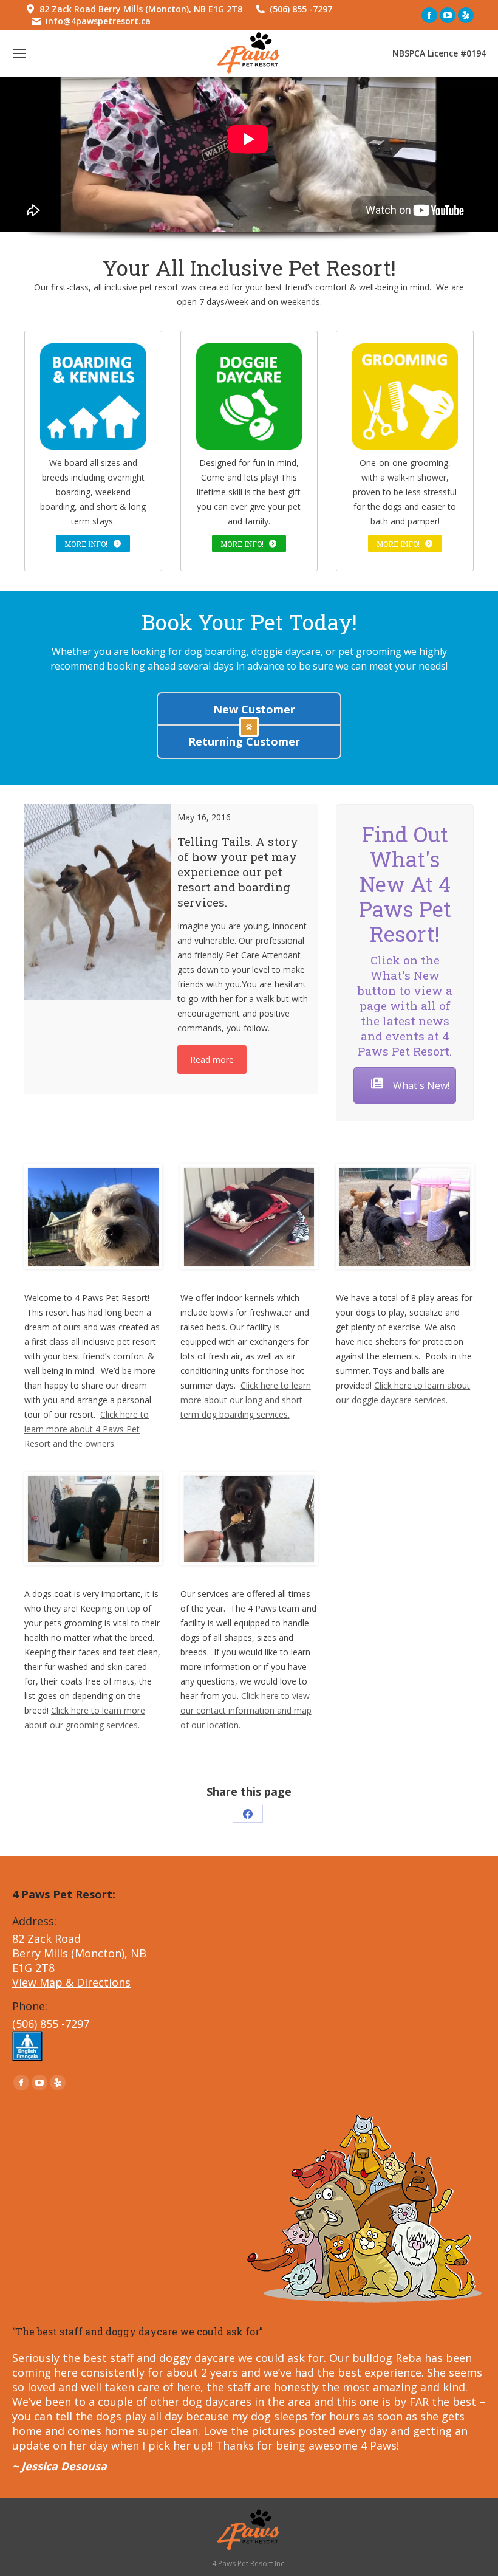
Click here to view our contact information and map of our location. (246, 1710)
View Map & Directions (71, 1982)
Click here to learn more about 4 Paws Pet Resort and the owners (87, 1429)
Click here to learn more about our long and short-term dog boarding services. (246, 1400)
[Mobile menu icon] (19, 53)
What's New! (420, 1085)
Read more (212, 1060)
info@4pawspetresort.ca (98, 21)
